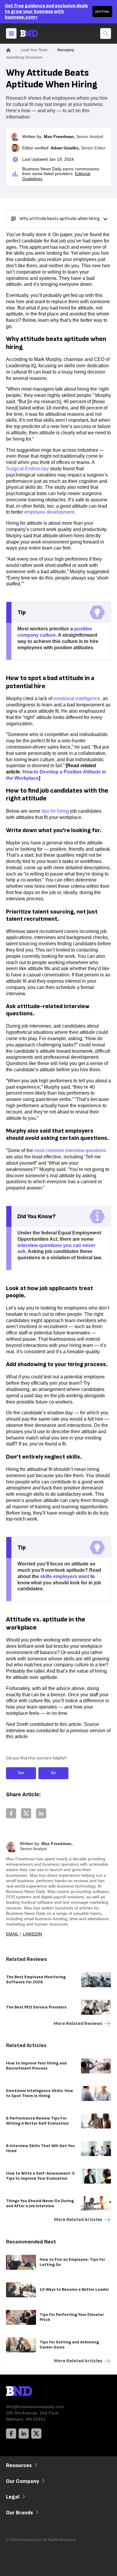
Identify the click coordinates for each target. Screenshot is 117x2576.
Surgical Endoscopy (27, 469)
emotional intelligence (77, 698)
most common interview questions (70, 1150)
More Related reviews (78, 2024)
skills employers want (65, 1576)
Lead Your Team (34, 50)
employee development (49, 512)
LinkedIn (32, 1934)
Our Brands (19, 2513)
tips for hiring (55, 811)
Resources (19, 2465)
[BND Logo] (31, 2392)
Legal (13, 2497)
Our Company (22, 2481)
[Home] (34, 33)
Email (12, 1934)
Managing (66, 50)
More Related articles (78, 2220)
